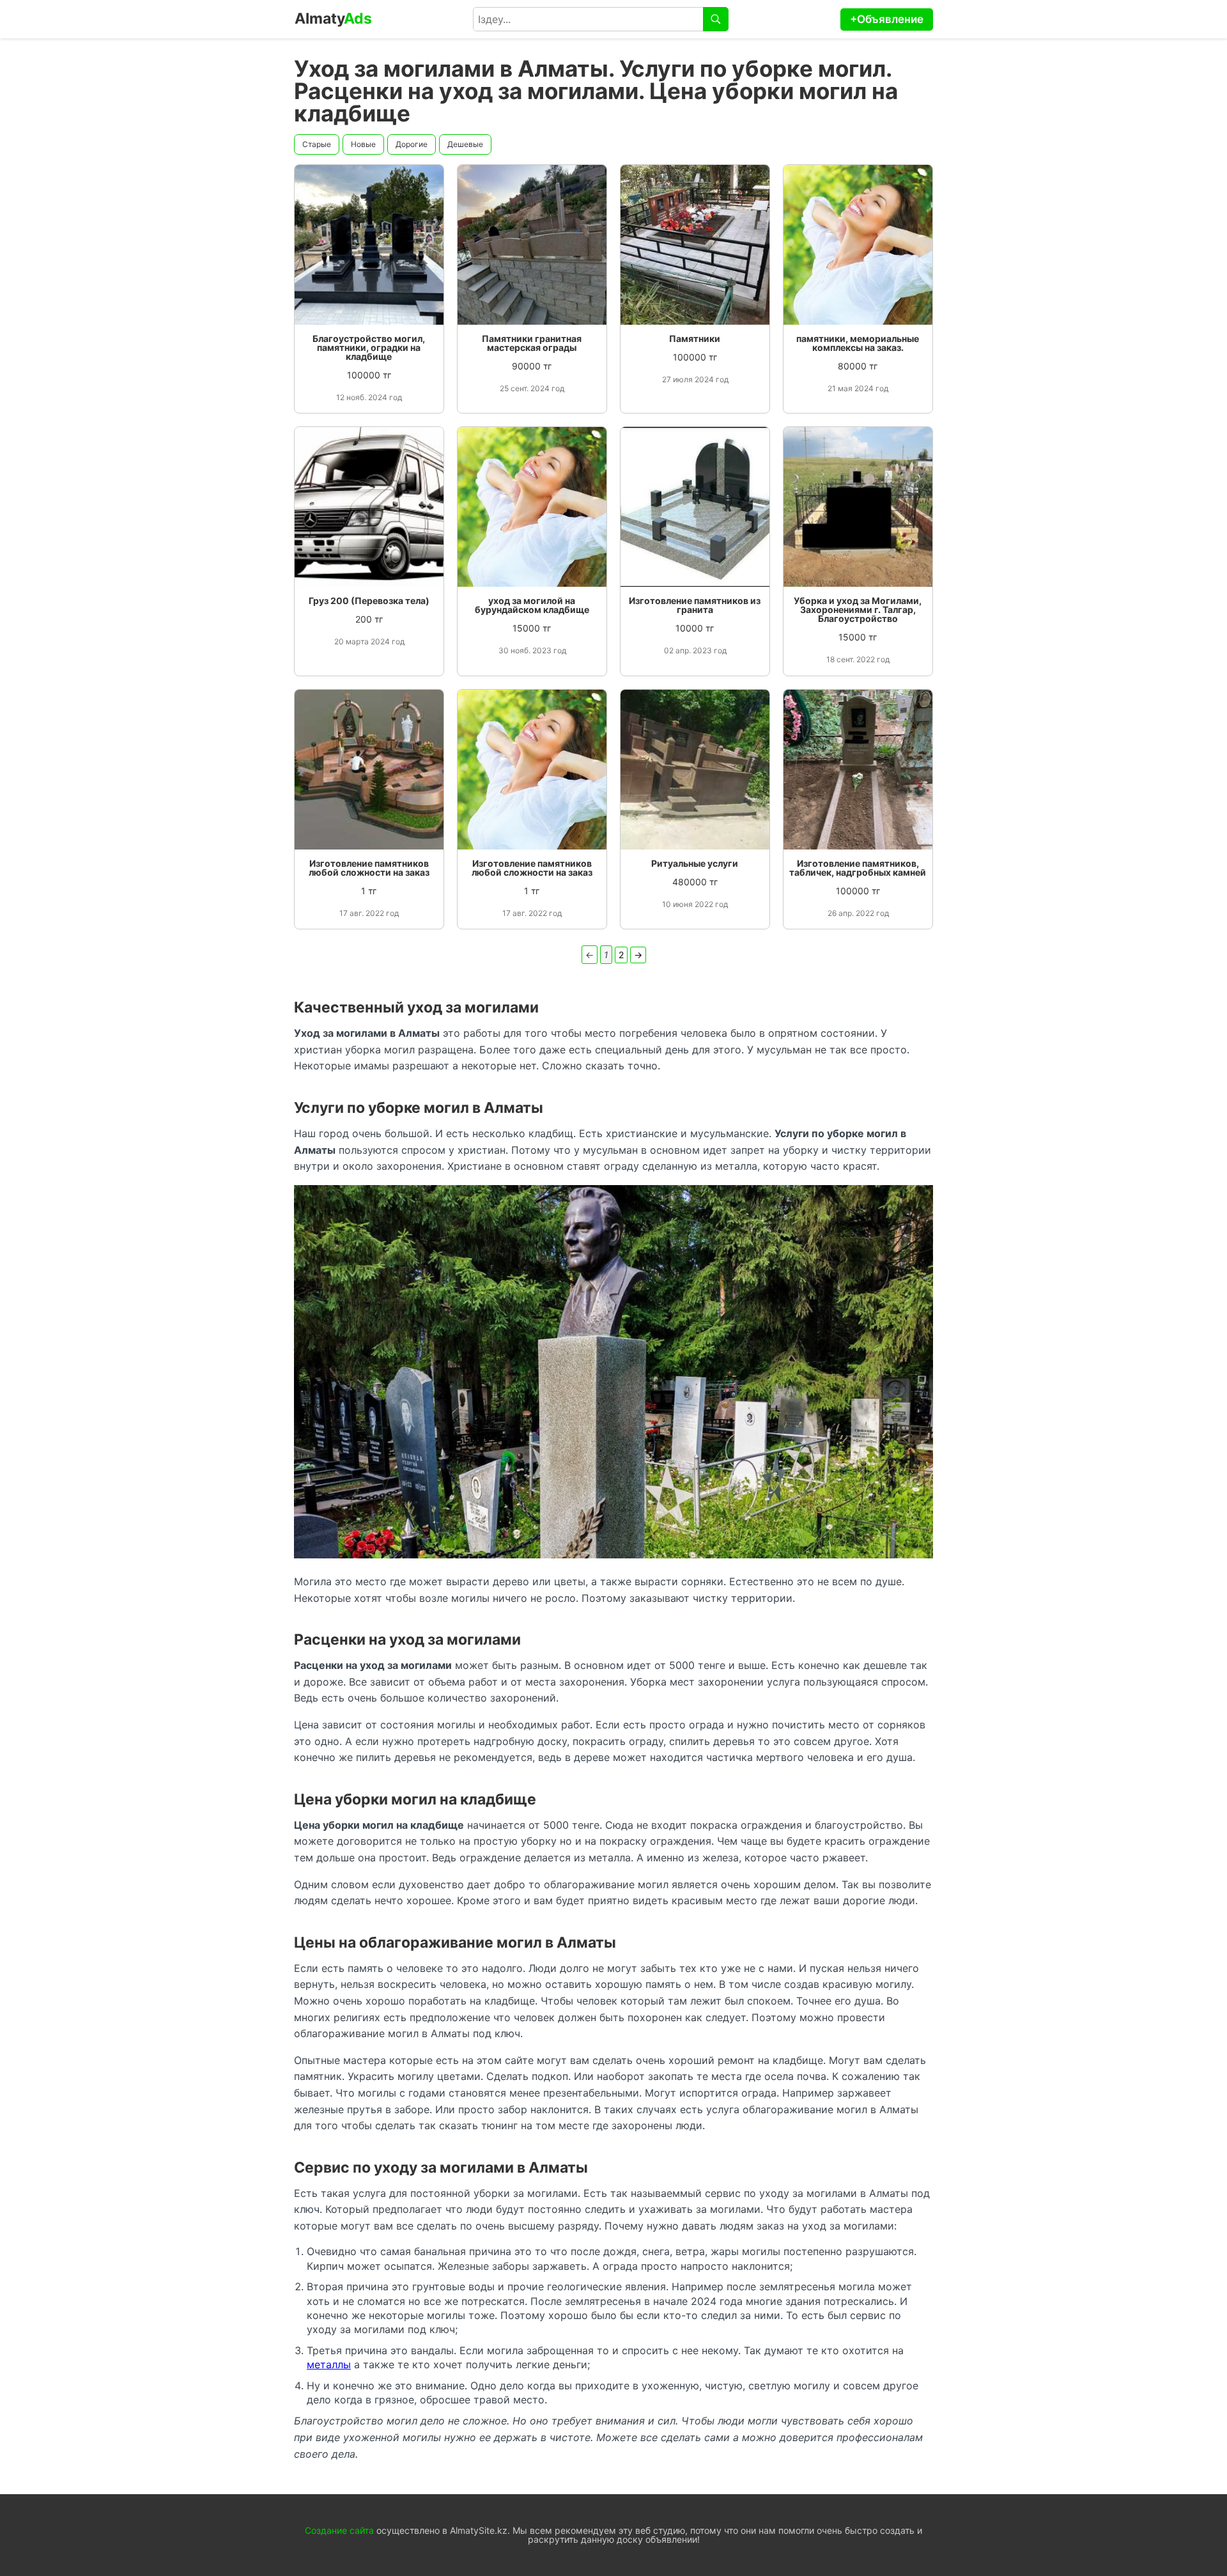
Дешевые (465, 144)
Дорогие (412, 144)
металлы (329, 2364)
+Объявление (887, 19)
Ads (333, 19)
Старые (317, 144)
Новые (363, 144)
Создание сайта (339, 2530)
